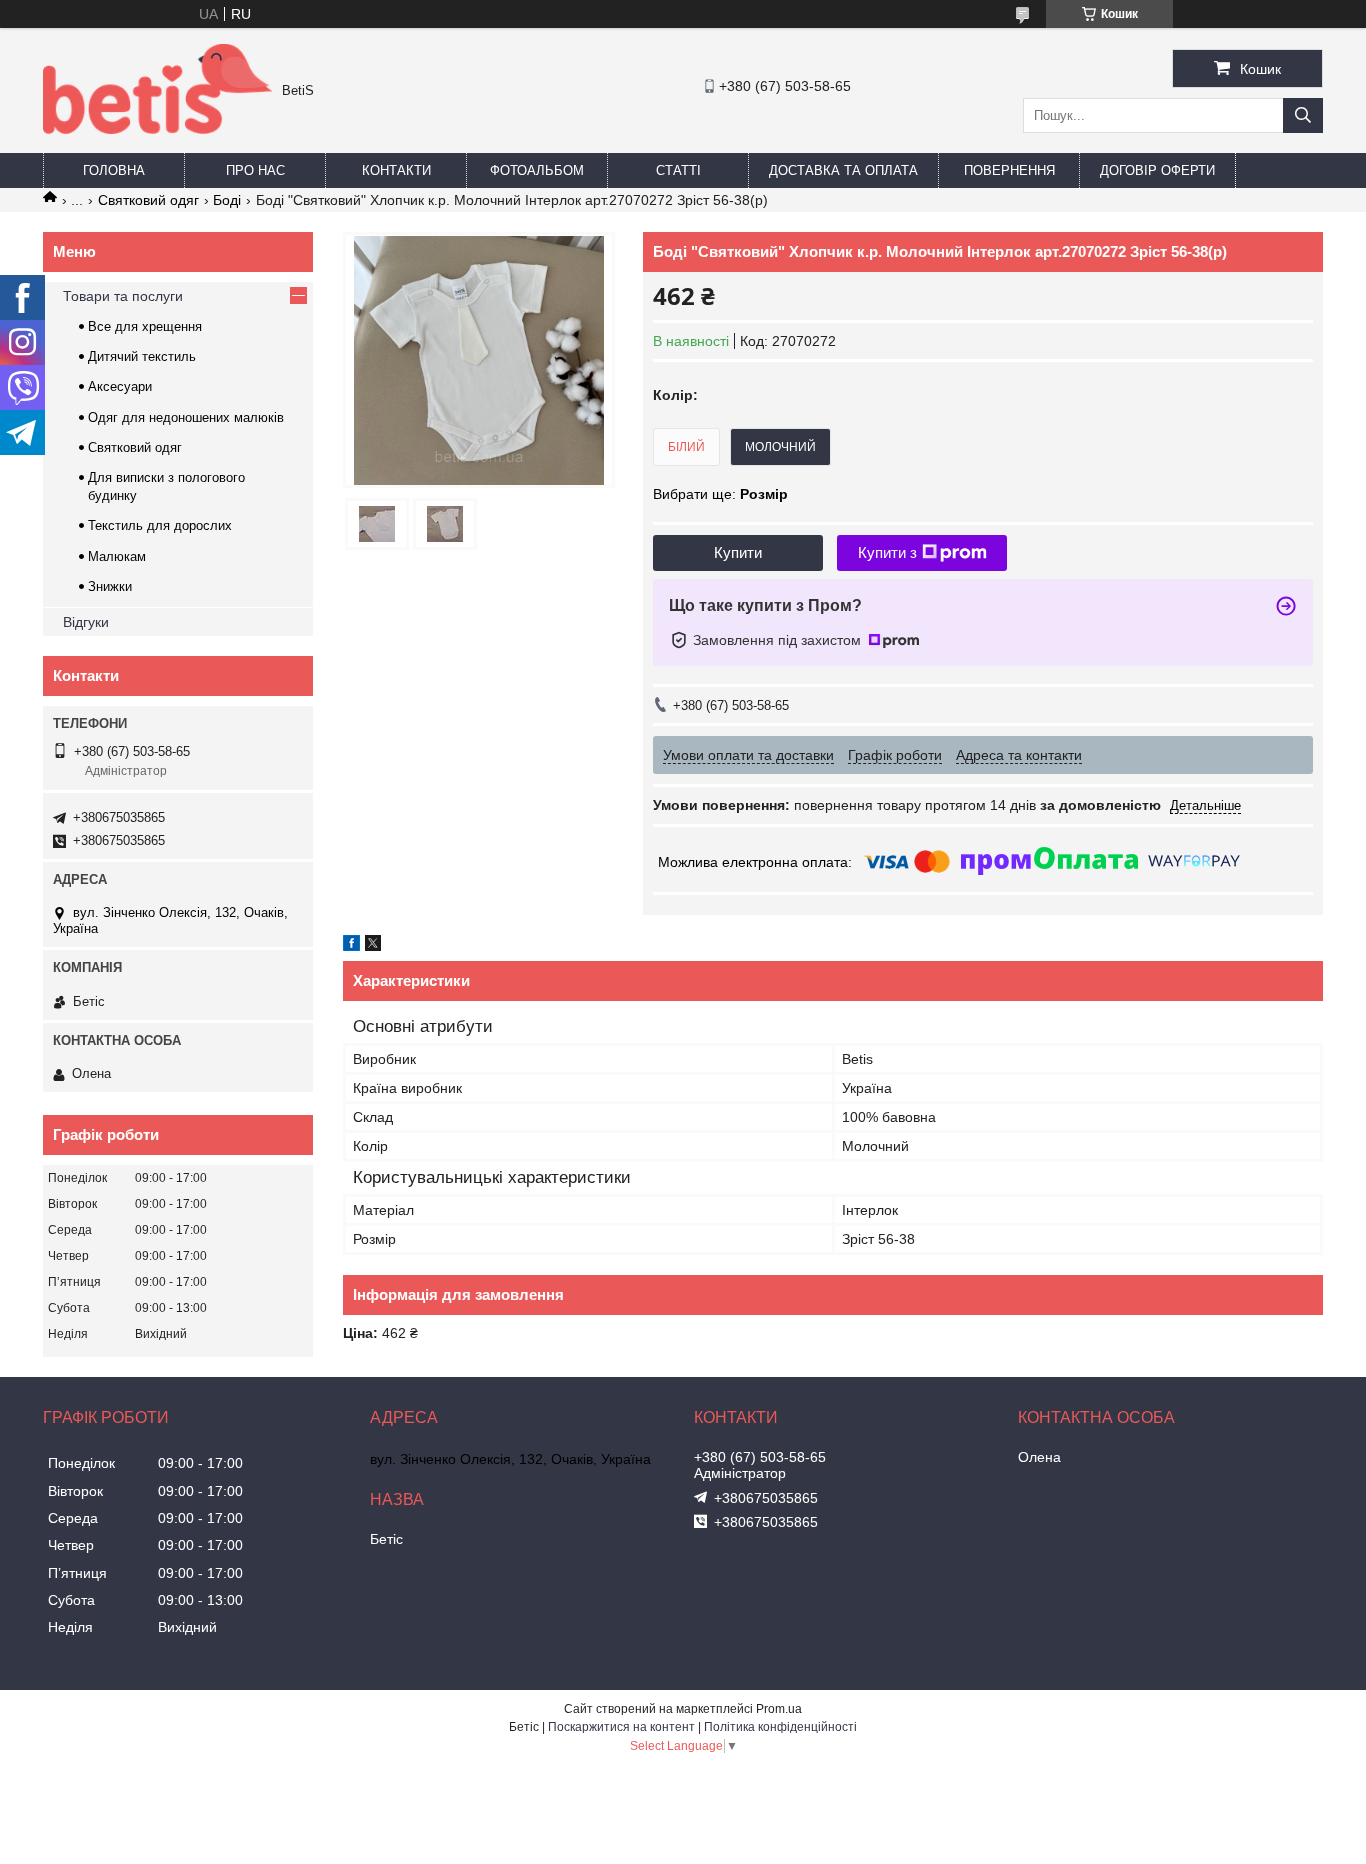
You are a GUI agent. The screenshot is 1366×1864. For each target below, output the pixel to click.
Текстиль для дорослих (160, 525)
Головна (114, 170)
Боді (227, 200)
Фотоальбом (537, 170)
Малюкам (117, 556)
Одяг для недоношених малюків (186, 417)
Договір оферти (1157, 170)
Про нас (255, 170)
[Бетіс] (157, 129)
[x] (373, 946)
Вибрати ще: (720, 494)
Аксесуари (120, 386)
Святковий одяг (148, 200)
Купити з (887, 552)
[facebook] (351, 946)
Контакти (396, 170)
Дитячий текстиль (142, 356)
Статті (678, 170)
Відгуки (86, 622)
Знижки (110, 586)
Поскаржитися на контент (621, 1727)
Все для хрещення (145, 326)
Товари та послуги (123, 296)
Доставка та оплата (843, 170)
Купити (738, 552)
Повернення (1009, 170)
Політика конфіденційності (780, 1727)
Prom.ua (779, 1709)
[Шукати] (1303, 115)
